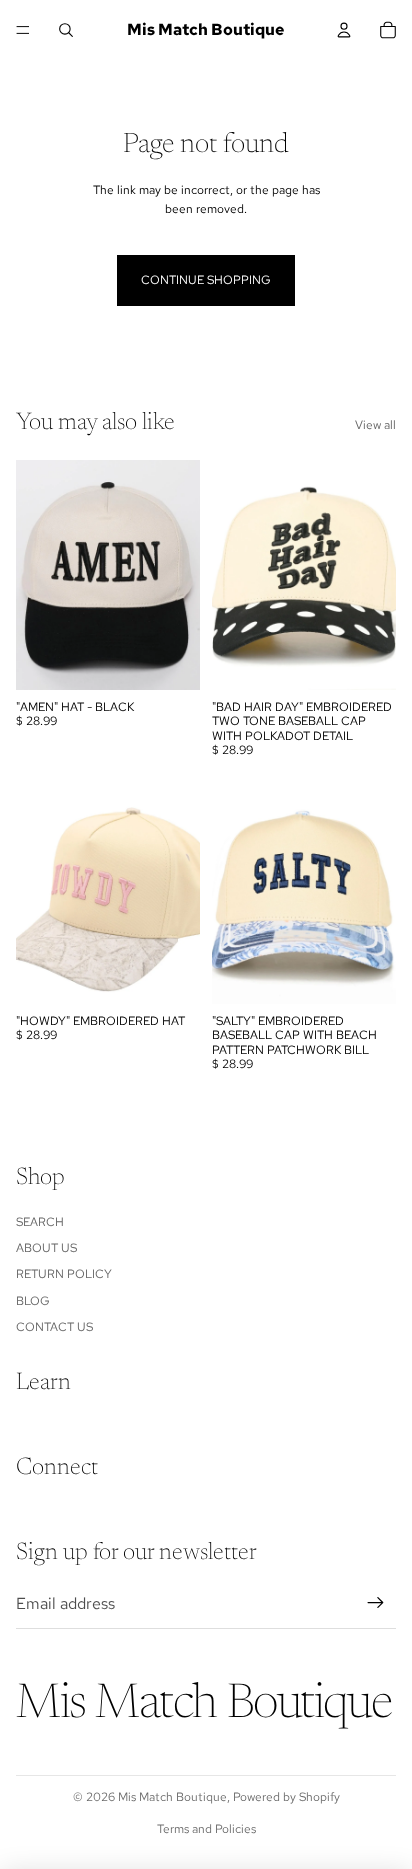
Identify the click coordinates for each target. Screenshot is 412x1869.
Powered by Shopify (286, 1797)
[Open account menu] (344, 30)
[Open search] (66, 30)
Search (40, 1222)
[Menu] (23, 30)
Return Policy (64, 1274)
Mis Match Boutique (172, 1797)
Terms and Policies (206, 1829)
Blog (33, 1301)
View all (375, 425)
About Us (46, 1248)
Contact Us (54, 1327)
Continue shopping (206, 280)
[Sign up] (376, 1603)
